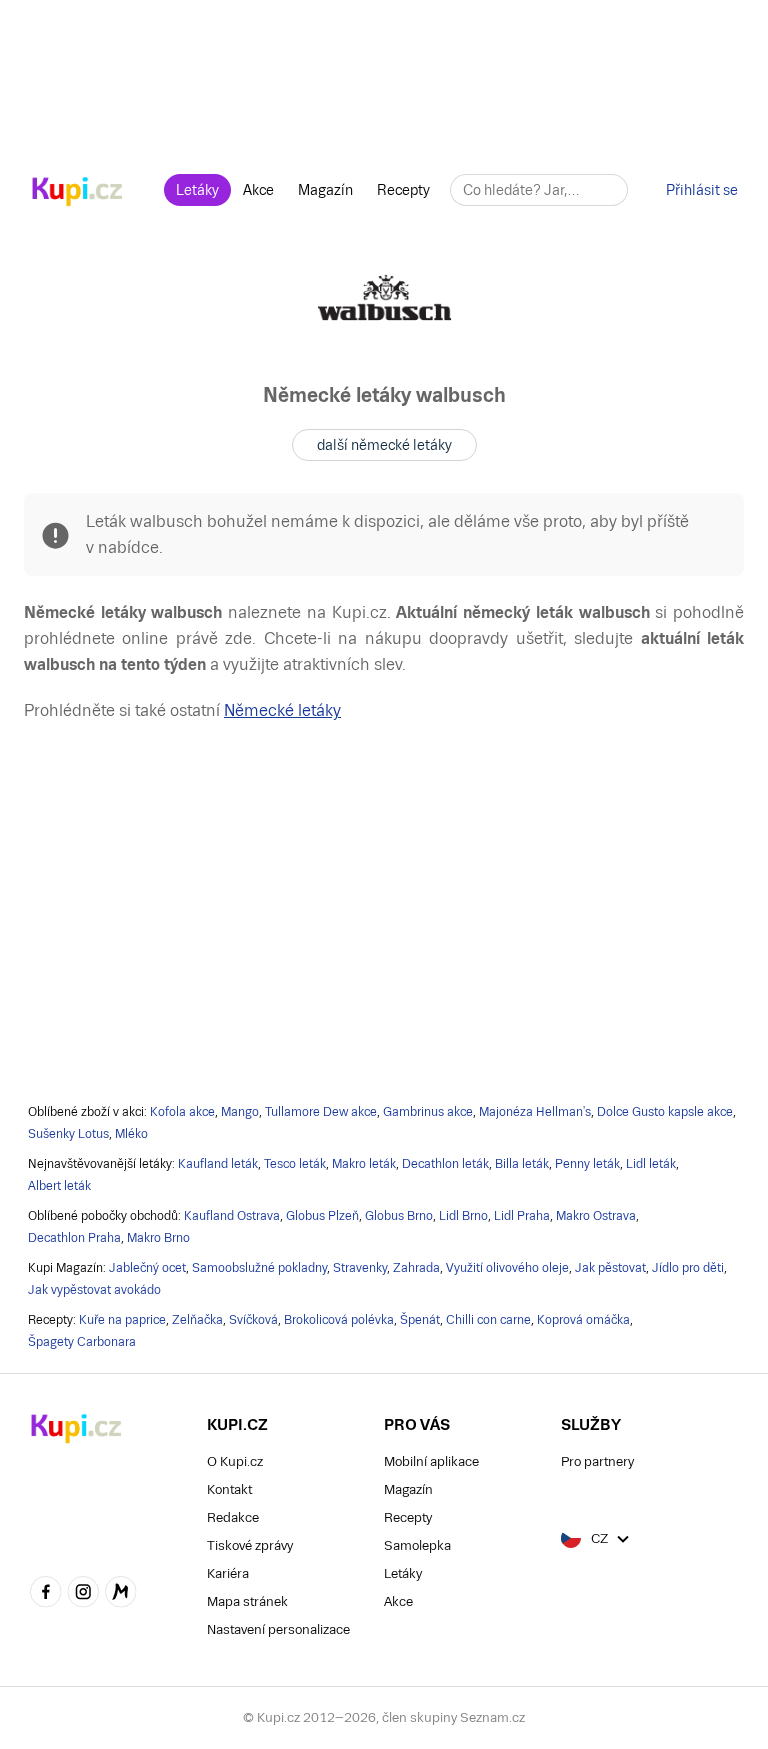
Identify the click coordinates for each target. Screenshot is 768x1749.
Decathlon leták (445, 1164)
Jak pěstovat (610, 1268)
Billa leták (522, 1164)
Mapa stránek (247, 1601)
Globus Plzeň (322, 1216)
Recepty (403, 190)
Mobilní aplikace (431, 1461)
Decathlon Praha (74, 1238)
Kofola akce (182, 1112)
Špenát (420, 1320)
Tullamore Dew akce (321, 1112)
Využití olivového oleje (507, 1268)
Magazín (325, 190)
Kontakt (229, 1489)
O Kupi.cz (235, 1461)
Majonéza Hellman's (535, 1112)
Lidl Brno (463, 1216)
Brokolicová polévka (339, 1320)
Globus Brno (399, 1216)
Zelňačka (197, 1320)
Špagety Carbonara (82, 1342)
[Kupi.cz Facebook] (46, 1594)
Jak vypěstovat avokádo (94, 1290)
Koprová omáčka (583, 1320)
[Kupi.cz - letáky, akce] (77, 193)
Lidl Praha (522, 1216)
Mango (240, 1112)
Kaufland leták (218, 1164)
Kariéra (228, 1573)
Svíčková (253, 1320)
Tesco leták (295, 1164)
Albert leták (59, 1186)
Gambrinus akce (428, 1112)
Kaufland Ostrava (232, 1216)
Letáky (197, 190)
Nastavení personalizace (278, 1629)
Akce (258, 190)
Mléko (131, 1134)
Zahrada (416, 1268)
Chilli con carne (488, 1320)
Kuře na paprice (122, 1320)
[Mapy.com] (121, 1594)
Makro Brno (158, 1238)
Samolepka (417, 1545)
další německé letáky (384, 445)
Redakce (233, 1517)
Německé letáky (282, 710)
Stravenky (360, 1268)
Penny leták (587, 1164)
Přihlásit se (702, 190)
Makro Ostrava (596, 1216)
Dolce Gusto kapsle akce (665, 1112)
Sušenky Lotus (68, 1134)
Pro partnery (597, 1461)
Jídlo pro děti (688, 1268)
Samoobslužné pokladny (259, 1268)
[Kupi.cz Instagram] (84, 1594)
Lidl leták (651, 1164)
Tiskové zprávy (250, 1545)
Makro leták (364, 1164)
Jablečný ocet (147, 1268)
